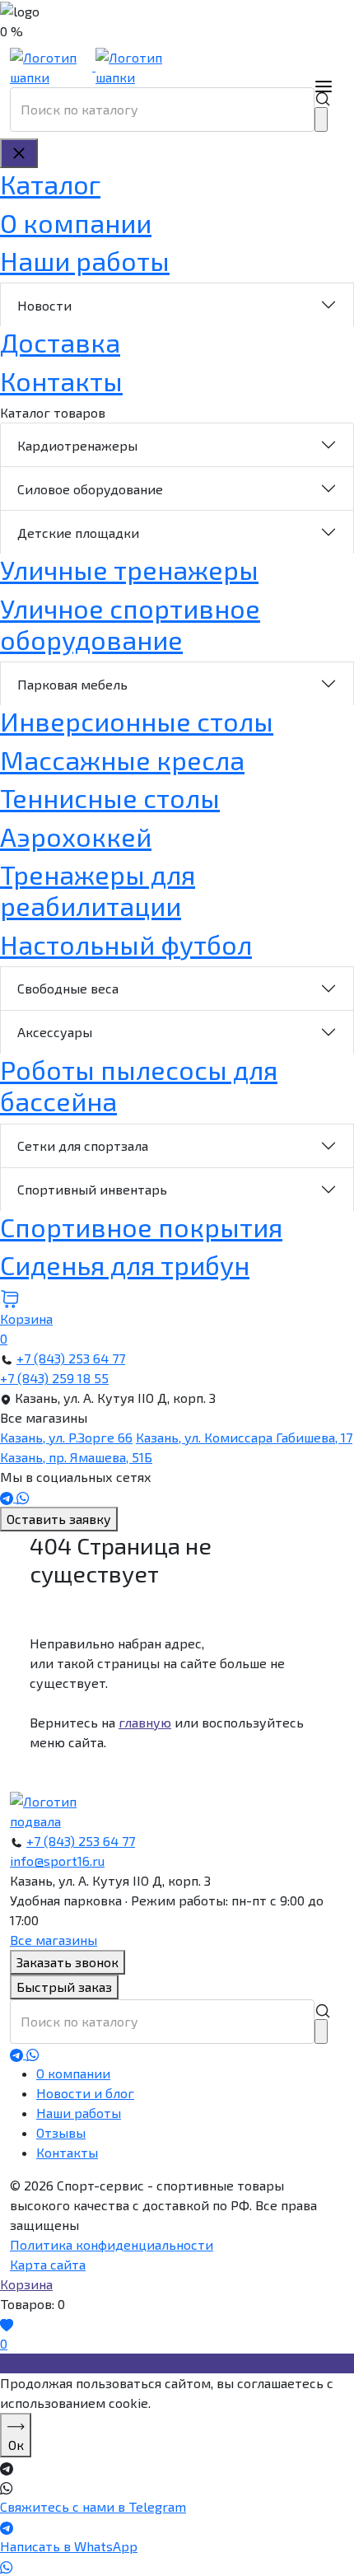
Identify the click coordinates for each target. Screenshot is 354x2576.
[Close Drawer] (19, 153)
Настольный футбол (126, 944)
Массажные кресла (122, 760)
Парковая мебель (72, 684)
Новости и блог (85, 2093)
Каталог (50, 184)
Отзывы (61, 2132)
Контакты (61, 381)
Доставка (60, 342)
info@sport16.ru (57, 1861)
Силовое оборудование (90, 489)
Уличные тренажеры (129, 569)
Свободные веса (68, 988)
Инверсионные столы (137, 721)
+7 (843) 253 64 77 (71, 1358)
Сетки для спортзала (83, 1145)
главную (145, 1722)
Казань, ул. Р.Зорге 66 (66, 1437)
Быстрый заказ (64, 1987)
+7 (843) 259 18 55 (54, 1378)
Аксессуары (55, 1032)
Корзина (26, 2284)
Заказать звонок (68, 1962)
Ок (16, 2445)
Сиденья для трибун (125, 1265)
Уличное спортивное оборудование (130, 624)
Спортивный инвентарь (92, 1189)
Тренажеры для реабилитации (98, 890)
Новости (44, 305)
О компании (76, 222)
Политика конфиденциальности (112, 2244)
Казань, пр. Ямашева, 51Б (76, 1457)
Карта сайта (48, 2264)
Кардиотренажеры (77, 445)
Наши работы (85, 260)
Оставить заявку (59, 1519)
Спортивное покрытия (141, 1227)
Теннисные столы (110, 797)
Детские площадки (78, 533)
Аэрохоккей (76, 836)
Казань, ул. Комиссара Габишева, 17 (244, 1437)
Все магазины (54, 1940)
